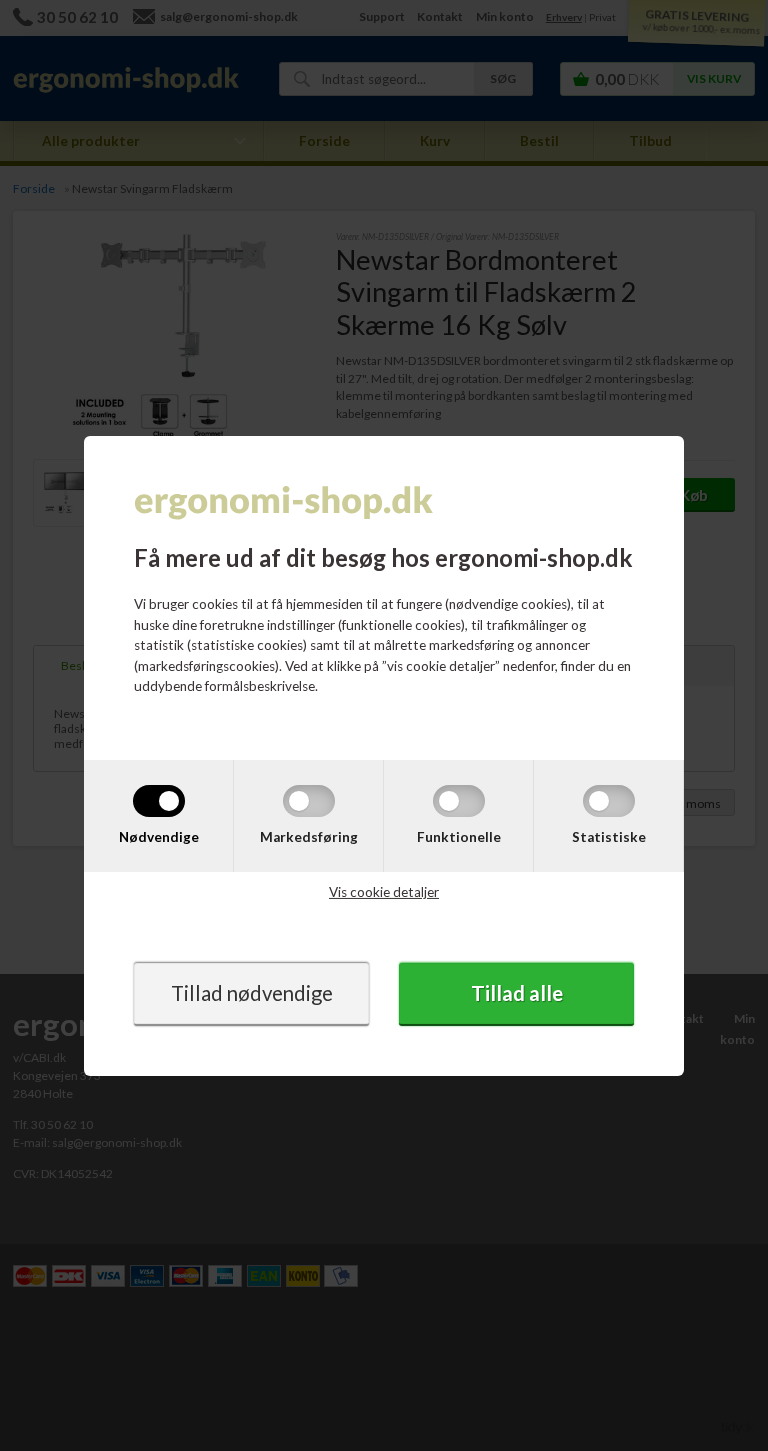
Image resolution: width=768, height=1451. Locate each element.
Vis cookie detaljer (384, 892)
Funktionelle (459, 837)
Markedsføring (309, 837)
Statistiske (609, 837)
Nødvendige (159, 837)
